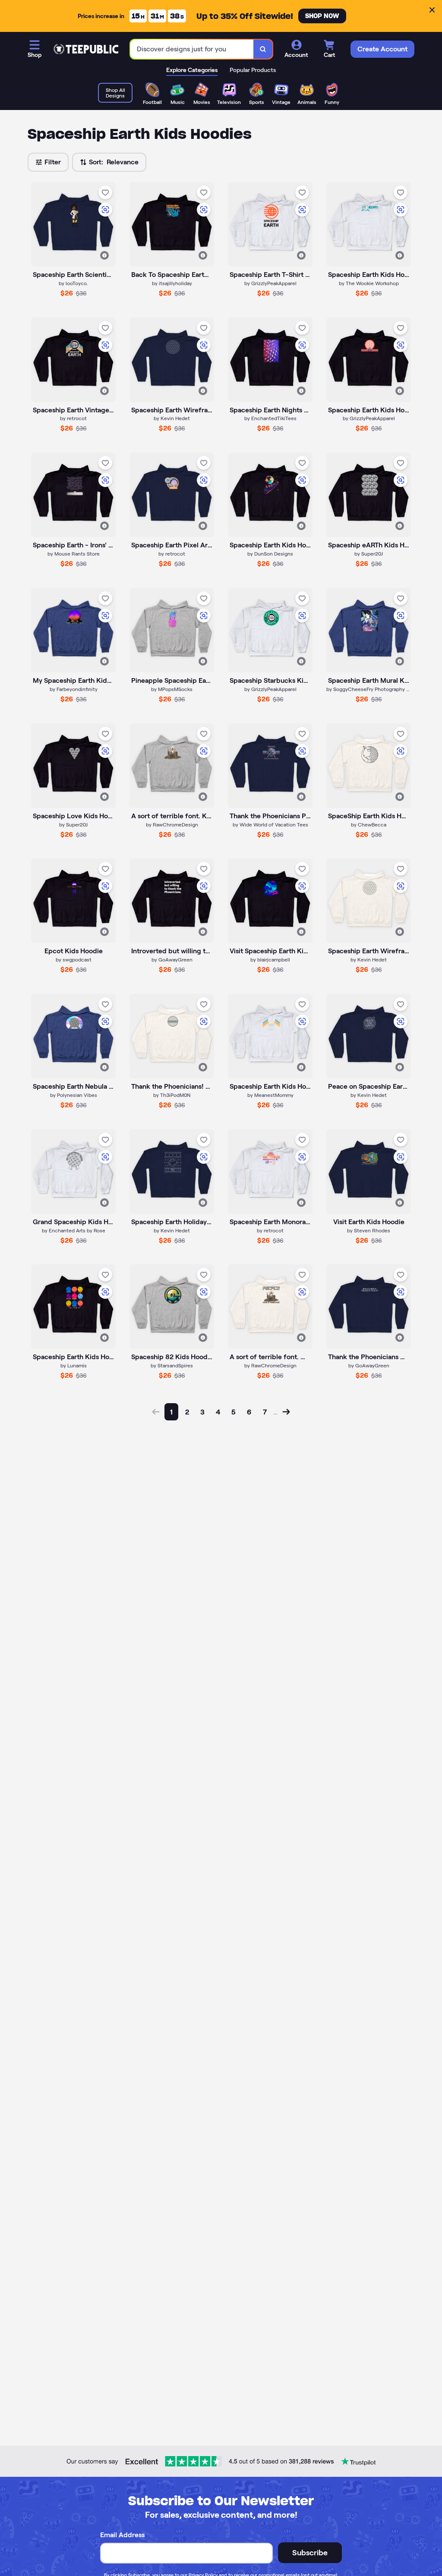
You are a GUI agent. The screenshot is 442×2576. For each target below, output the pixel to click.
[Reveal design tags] (104, 255)
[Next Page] (286, 1412)
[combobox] (192, 49)
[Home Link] (86, 49)
